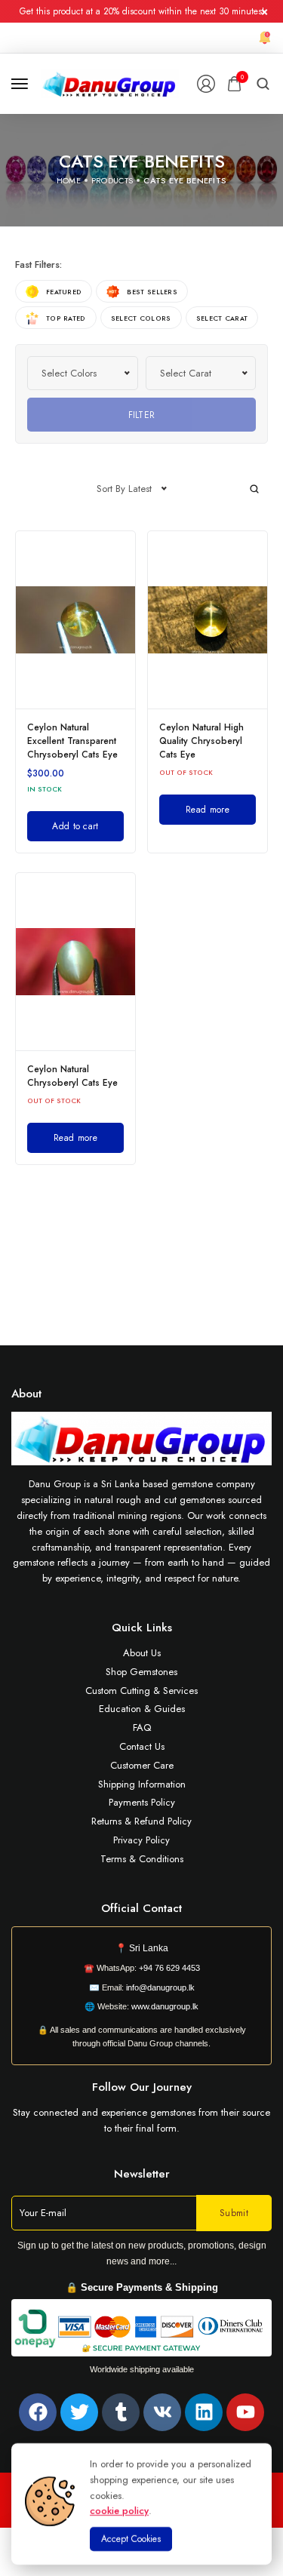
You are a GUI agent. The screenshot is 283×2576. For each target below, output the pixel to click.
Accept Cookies (131, 2539)
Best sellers (152, 292)
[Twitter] (79, 2412)
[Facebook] (38, 2412)
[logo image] (110, 83)
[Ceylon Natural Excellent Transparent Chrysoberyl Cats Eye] (75, 620)
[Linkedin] (204, 2412)
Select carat (222, 318)
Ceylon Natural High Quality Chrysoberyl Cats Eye (201, 741)
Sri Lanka (149, 1948)
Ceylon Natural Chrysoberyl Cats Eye (72, 1076)
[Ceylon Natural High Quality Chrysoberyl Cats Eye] (208, 620)
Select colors (141, 318)
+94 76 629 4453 (169, 1968)
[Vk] (162, 2412)
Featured (64, 292)
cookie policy (119, 2511)
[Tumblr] (121, 2412)
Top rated (66, 318)
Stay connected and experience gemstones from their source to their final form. (141, 2120)
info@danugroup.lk (160, 1987)
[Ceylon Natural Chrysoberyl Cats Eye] (75, 962)
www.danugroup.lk (164, 2006)
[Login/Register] (206, 84)
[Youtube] (245, 2412)
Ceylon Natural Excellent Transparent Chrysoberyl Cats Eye (72, 741)
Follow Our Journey (142, 2087)
